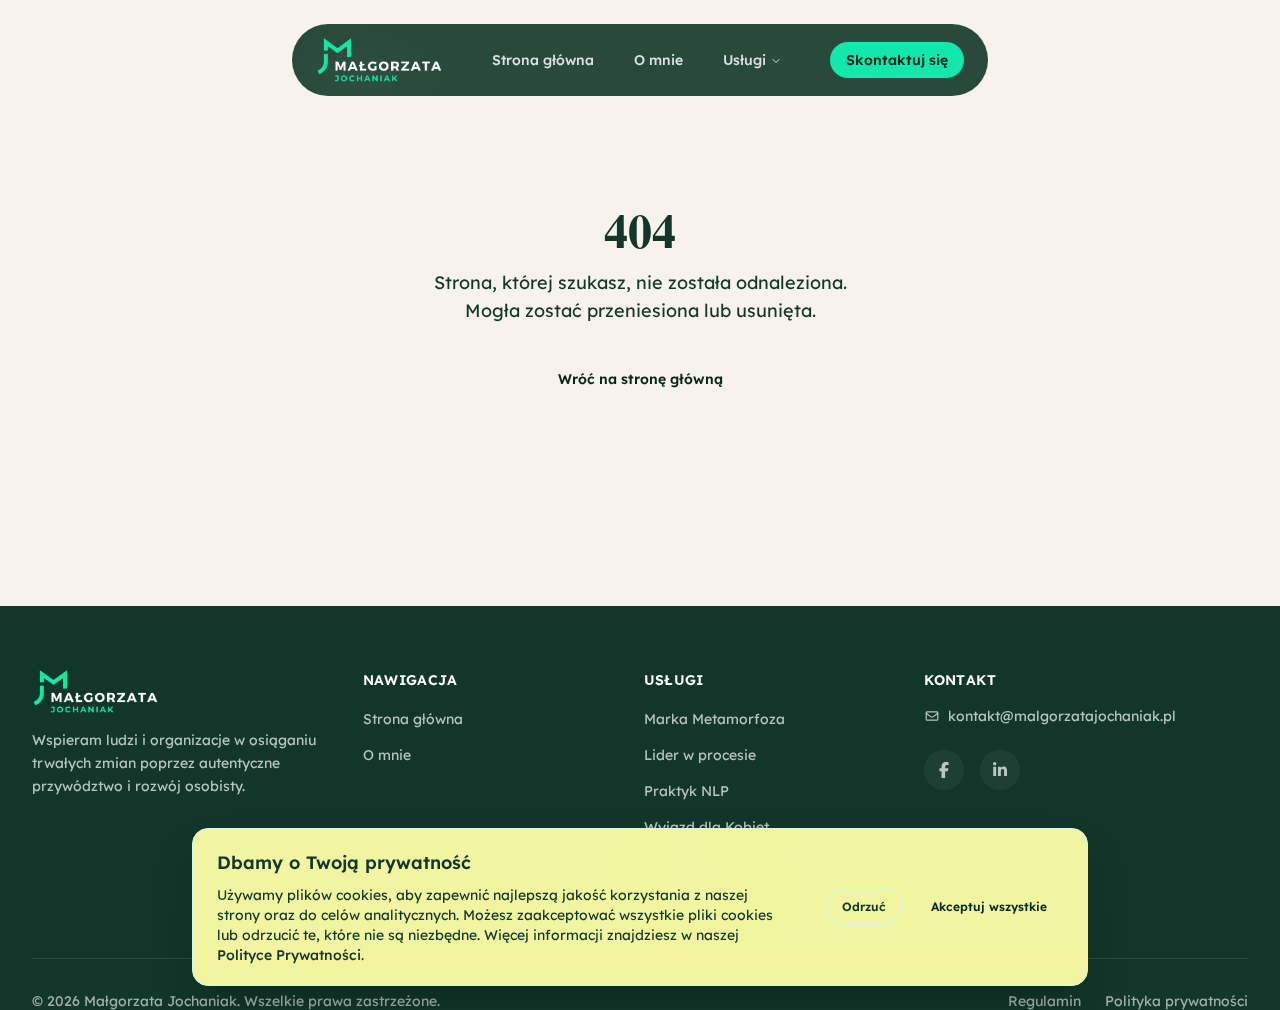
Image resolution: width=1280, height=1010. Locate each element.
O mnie (658, 60)
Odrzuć (864, 906)
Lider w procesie (700, 755)
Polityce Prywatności (289, 955)
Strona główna (543, 60)
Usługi (744, 60)
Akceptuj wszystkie (989, 906)
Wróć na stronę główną (640, 379)
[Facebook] (944, 770)
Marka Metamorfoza (714, 719)
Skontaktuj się (897, 60)
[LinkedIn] (1000, 770)
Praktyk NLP (686, 791)
